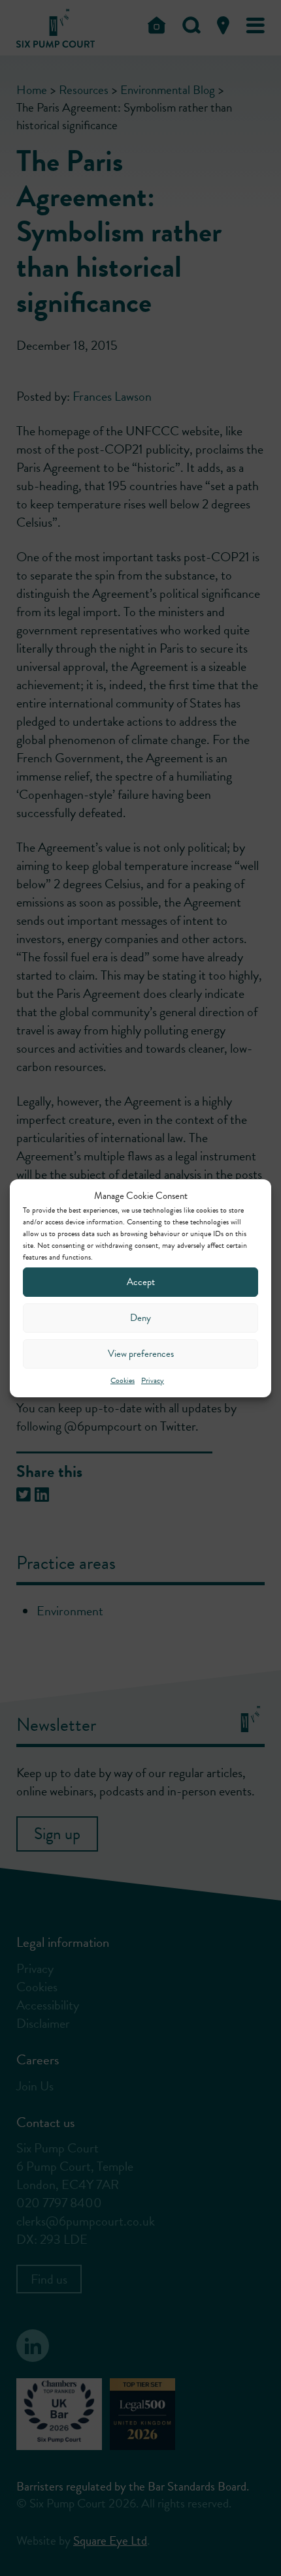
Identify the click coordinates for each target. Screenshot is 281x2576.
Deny (140, 1318)
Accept (141, 1282)
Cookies (123, 1380)
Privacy (153, 1380)
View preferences (141, 1354)
